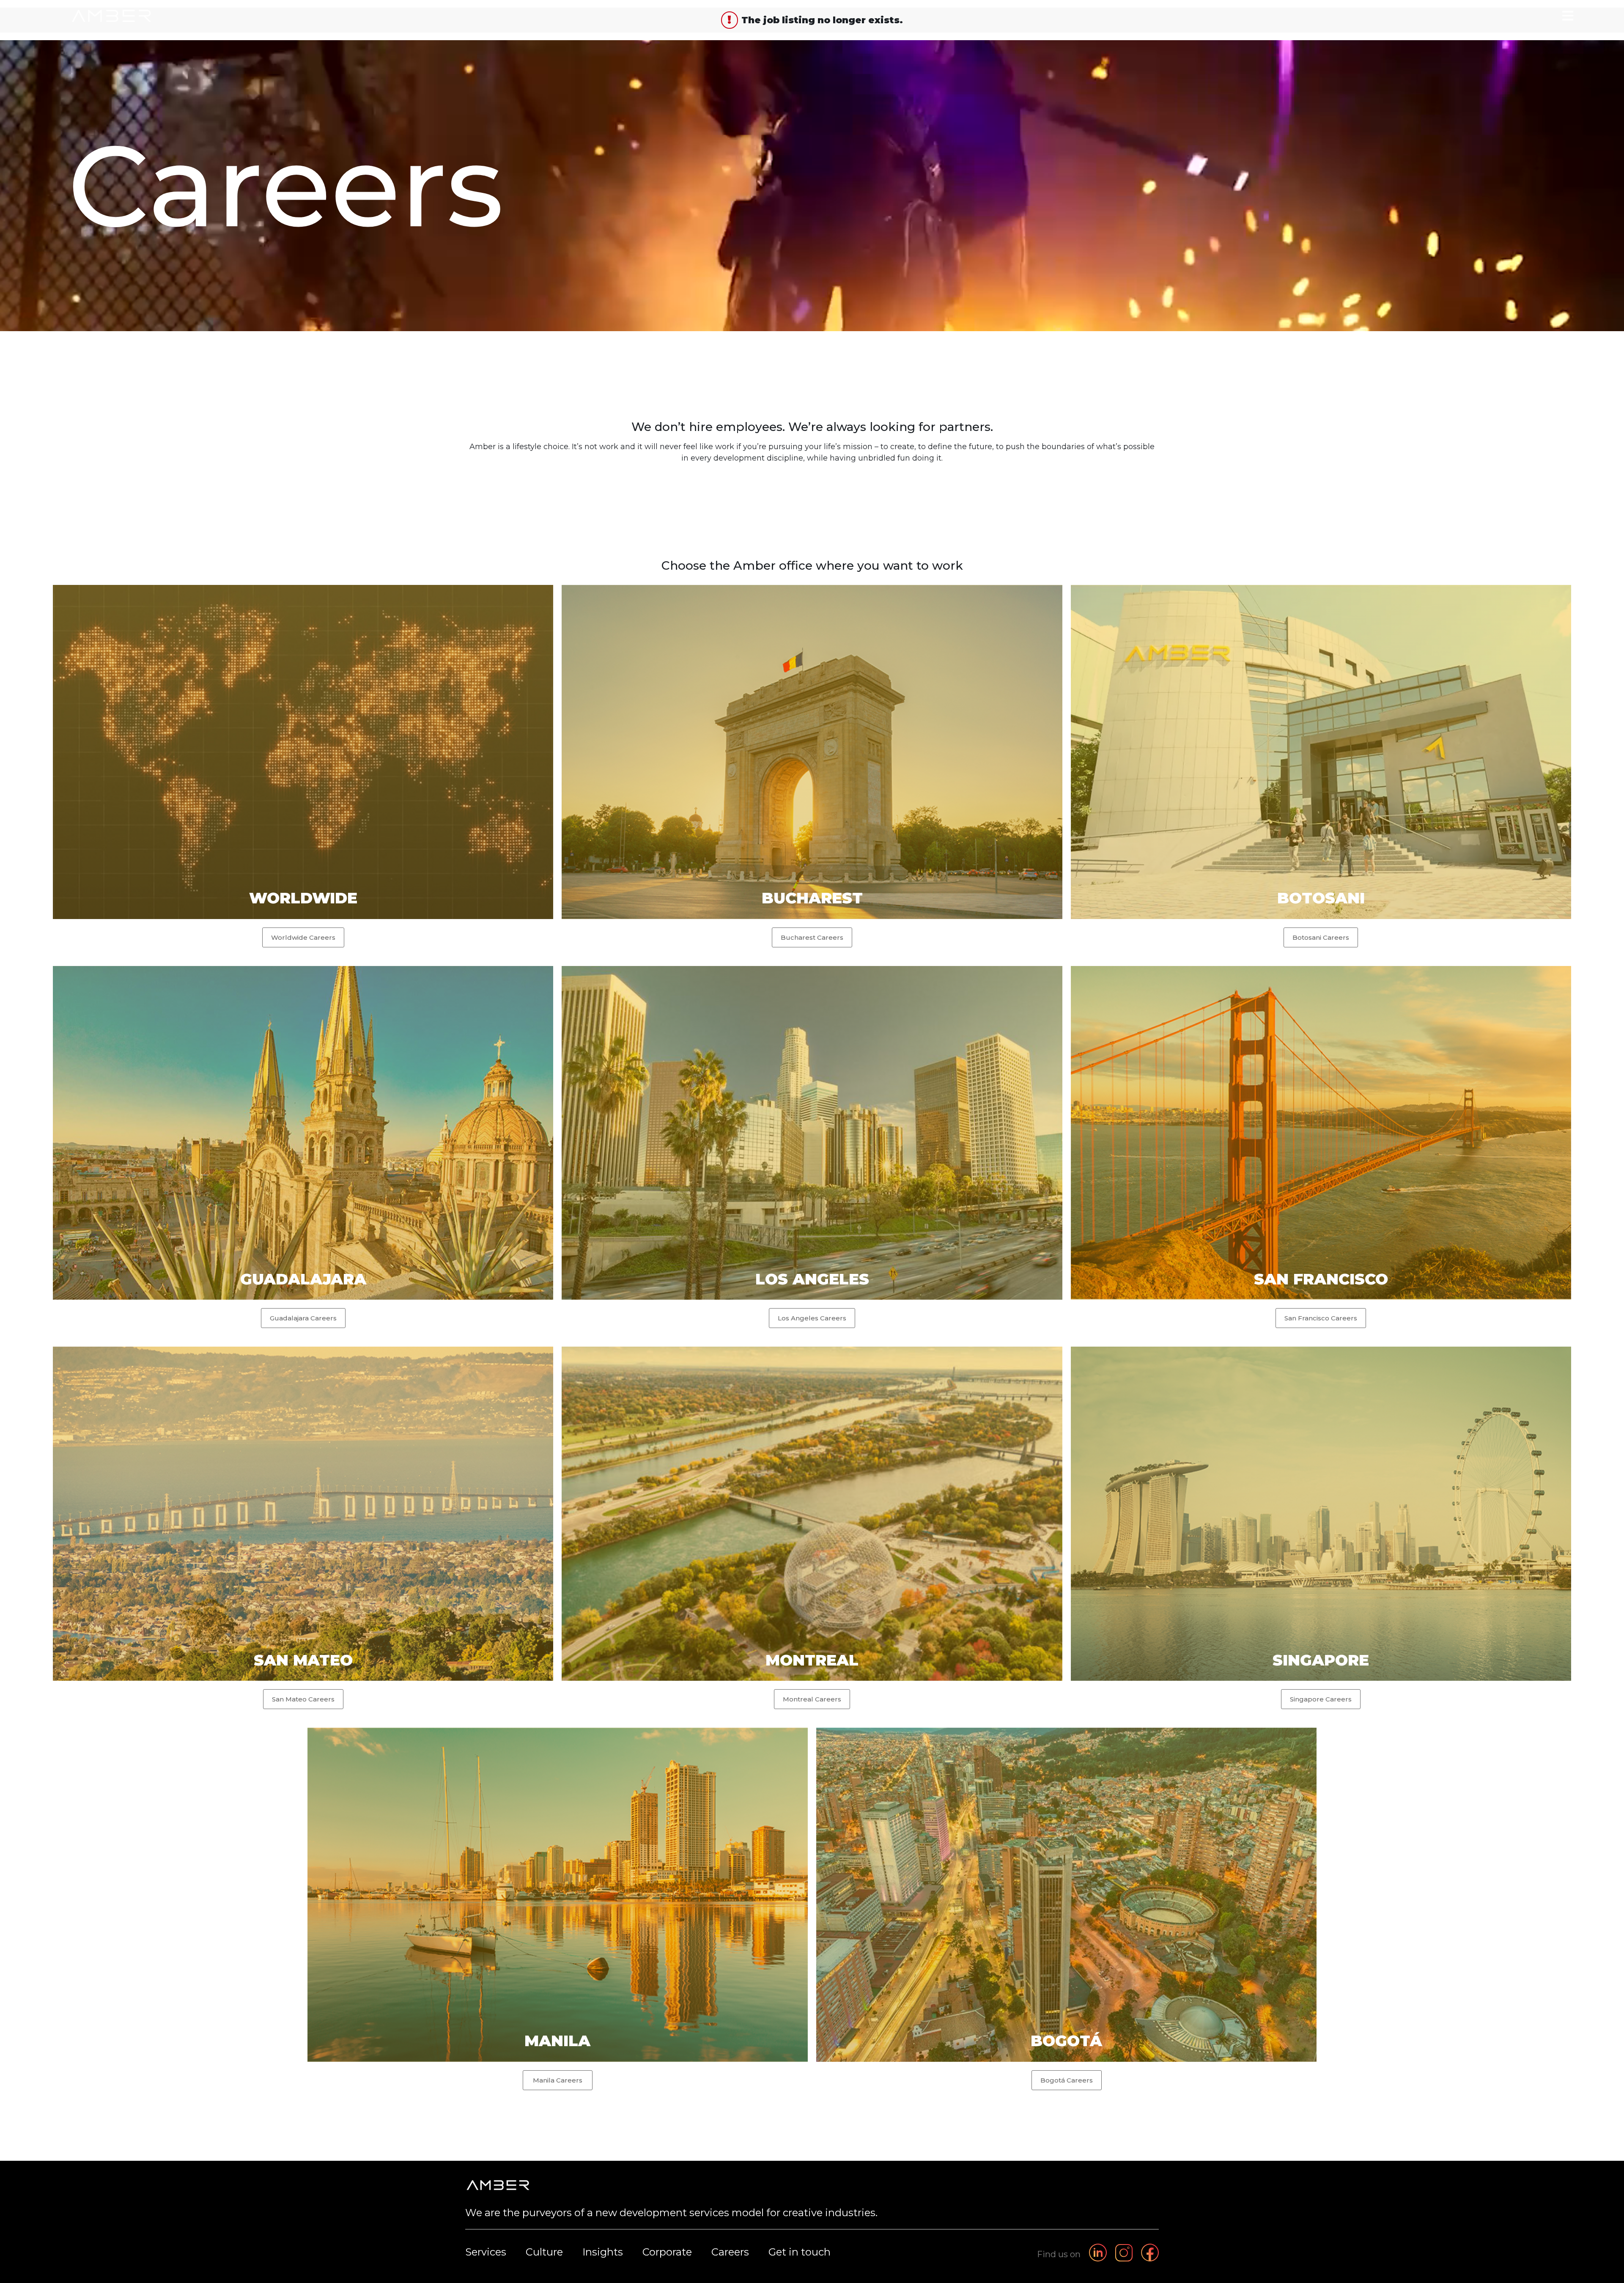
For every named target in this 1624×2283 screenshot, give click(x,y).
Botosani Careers (1321, 937)
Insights (603, 2252)
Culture (544, 2252)
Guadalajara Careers (303, 1318)
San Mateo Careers (303, 1699)
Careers (730, 2252)
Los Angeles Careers (812, 1318)
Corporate (667, 2252)
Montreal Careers (812, 1699)
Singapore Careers (1321, 1699)
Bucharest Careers (812, 937)
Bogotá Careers (1067, 2080)
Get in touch (800, 2252)
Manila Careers (558, 2080)
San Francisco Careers (1321, 1318)
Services (486, 2252)
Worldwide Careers (303, 937)
